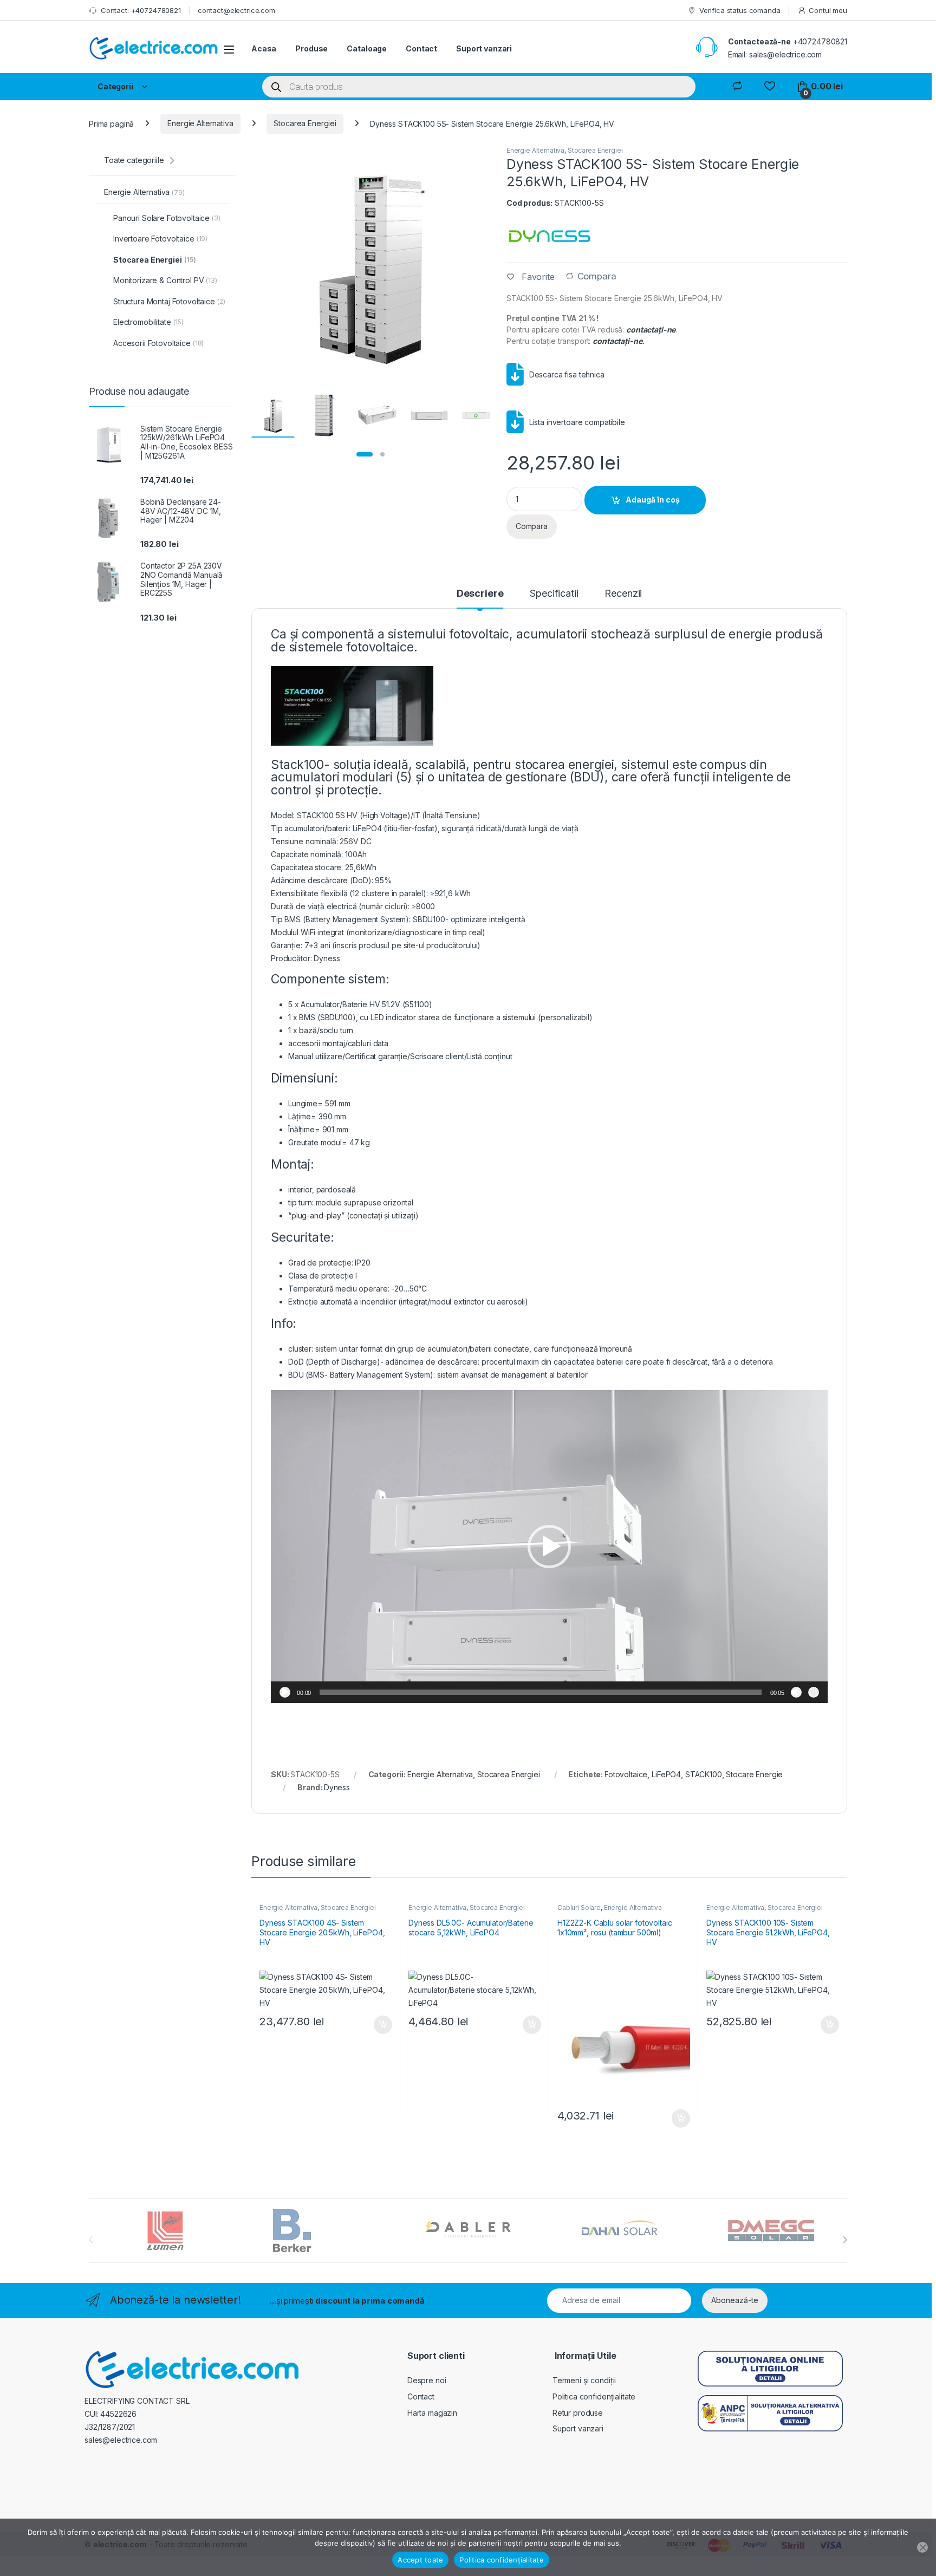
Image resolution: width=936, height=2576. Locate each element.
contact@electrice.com (236, 10)
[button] (549, 1547)
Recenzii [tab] (623, 594)
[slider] (540, 1692)
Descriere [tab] (480, 594)
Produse (311, 48)
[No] (922, 2547)
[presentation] (845, 2240)
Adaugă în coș (653, 500)
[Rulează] (285, 1692)
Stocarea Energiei (305, 123)
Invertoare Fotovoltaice (160, 239)
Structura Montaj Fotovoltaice (169, 301)
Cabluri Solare (579, 1907)
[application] (549, 1547)
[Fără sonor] (796, 1692)
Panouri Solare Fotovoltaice (167, 218)
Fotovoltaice (626, 1774)
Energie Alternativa (200, 123)
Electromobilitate (148, 322)
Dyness (337, 1787)
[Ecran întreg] (814, 1692)
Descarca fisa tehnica (567, 374)
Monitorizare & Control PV (165, 280)
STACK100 (704, 1774)
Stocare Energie (754, 1774)
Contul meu (828, 10)
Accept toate (420, 2560)
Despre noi (427, 2380)
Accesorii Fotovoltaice (158, 343)
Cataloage (367, 48)
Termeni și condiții (584, 2380)
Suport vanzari (484, 48)
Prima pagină (111, 123)
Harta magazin (432, 2413)
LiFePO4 (666, 1774)
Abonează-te (735, 2300)
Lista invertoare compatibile (577, 422)
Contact (421, 48)
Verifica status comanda (740, 10)
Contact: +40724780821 (141, 10)
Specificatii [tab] (554, 594)
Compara (597, 276)
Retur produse (578, 2413)
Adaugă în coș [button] (379, 2025)
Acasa (264, 48)
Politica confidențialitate (594, 2396)
